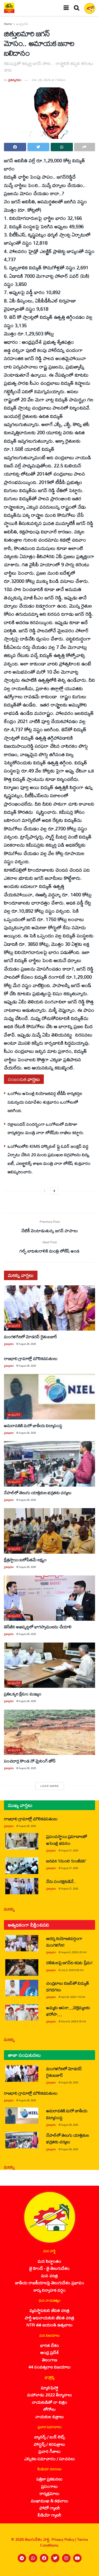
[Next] (54, 1191)
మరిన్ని (9, 1909)
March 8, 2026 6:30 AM (74, 2021)
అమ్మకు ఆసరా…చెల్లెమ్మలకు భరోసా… (68, 2011)
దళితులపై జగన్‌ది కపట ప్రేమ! (69, 1963)
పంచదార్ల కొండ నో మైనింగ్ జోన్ (30, 1761)
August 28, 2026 (27, 1344)
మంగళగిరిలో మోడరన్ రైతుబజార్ (31, 1337)
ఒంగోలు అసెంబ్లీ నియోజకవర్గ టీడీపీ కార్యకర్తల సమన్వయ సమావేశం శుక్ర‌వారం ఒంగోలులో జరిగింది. (45, 1102)
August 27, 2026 (70, 1850)
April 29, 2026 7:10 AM (73, 1997)
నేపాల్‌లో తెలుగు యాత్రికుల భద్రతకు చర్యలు (38, 1492)
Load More (50, 1786)
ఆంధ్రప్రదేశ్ (22, 24)
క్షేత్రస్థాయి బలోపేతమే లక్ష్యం (25, 1560)
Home (8, 24)
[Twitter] (55, 2558)
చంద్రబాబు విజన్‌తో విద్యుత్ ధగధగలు (67, 1986)
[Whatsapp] (33, 2558)
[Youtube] (77, 2558)
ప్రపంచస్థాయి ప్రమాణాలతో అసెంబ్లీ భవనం (67, 1840)
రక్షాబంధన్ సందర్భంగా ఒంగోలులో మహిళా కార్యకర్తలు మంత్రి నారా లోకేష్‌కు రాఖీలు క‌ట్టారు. (46, 1128)
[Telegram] (22, 2558)
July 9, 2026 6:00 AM (72, 1970)
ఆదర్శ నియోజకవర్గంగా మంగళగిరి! (64, 1942)
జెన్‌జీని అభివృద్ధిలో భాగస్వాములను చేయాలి (38, 1627)
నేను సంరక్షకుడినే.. (61, 1881)
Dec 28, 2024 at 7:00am (49, 80)
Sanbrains (88, 2570)
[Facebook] (44, 2558)
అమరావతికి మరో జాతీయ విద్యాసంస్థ (33, 1425)
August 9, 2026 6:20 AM (74, 1952)
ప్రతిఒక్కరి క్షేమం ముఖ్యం (23, 1694)
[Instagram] (66, 2558)
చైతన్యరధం (15, 80)
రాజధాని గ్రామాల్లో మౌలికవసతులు (31, 1358)
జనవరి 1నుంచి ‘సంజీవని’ (66, 1861)
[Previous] (45, 1191)
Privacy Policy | (64, 2539)
